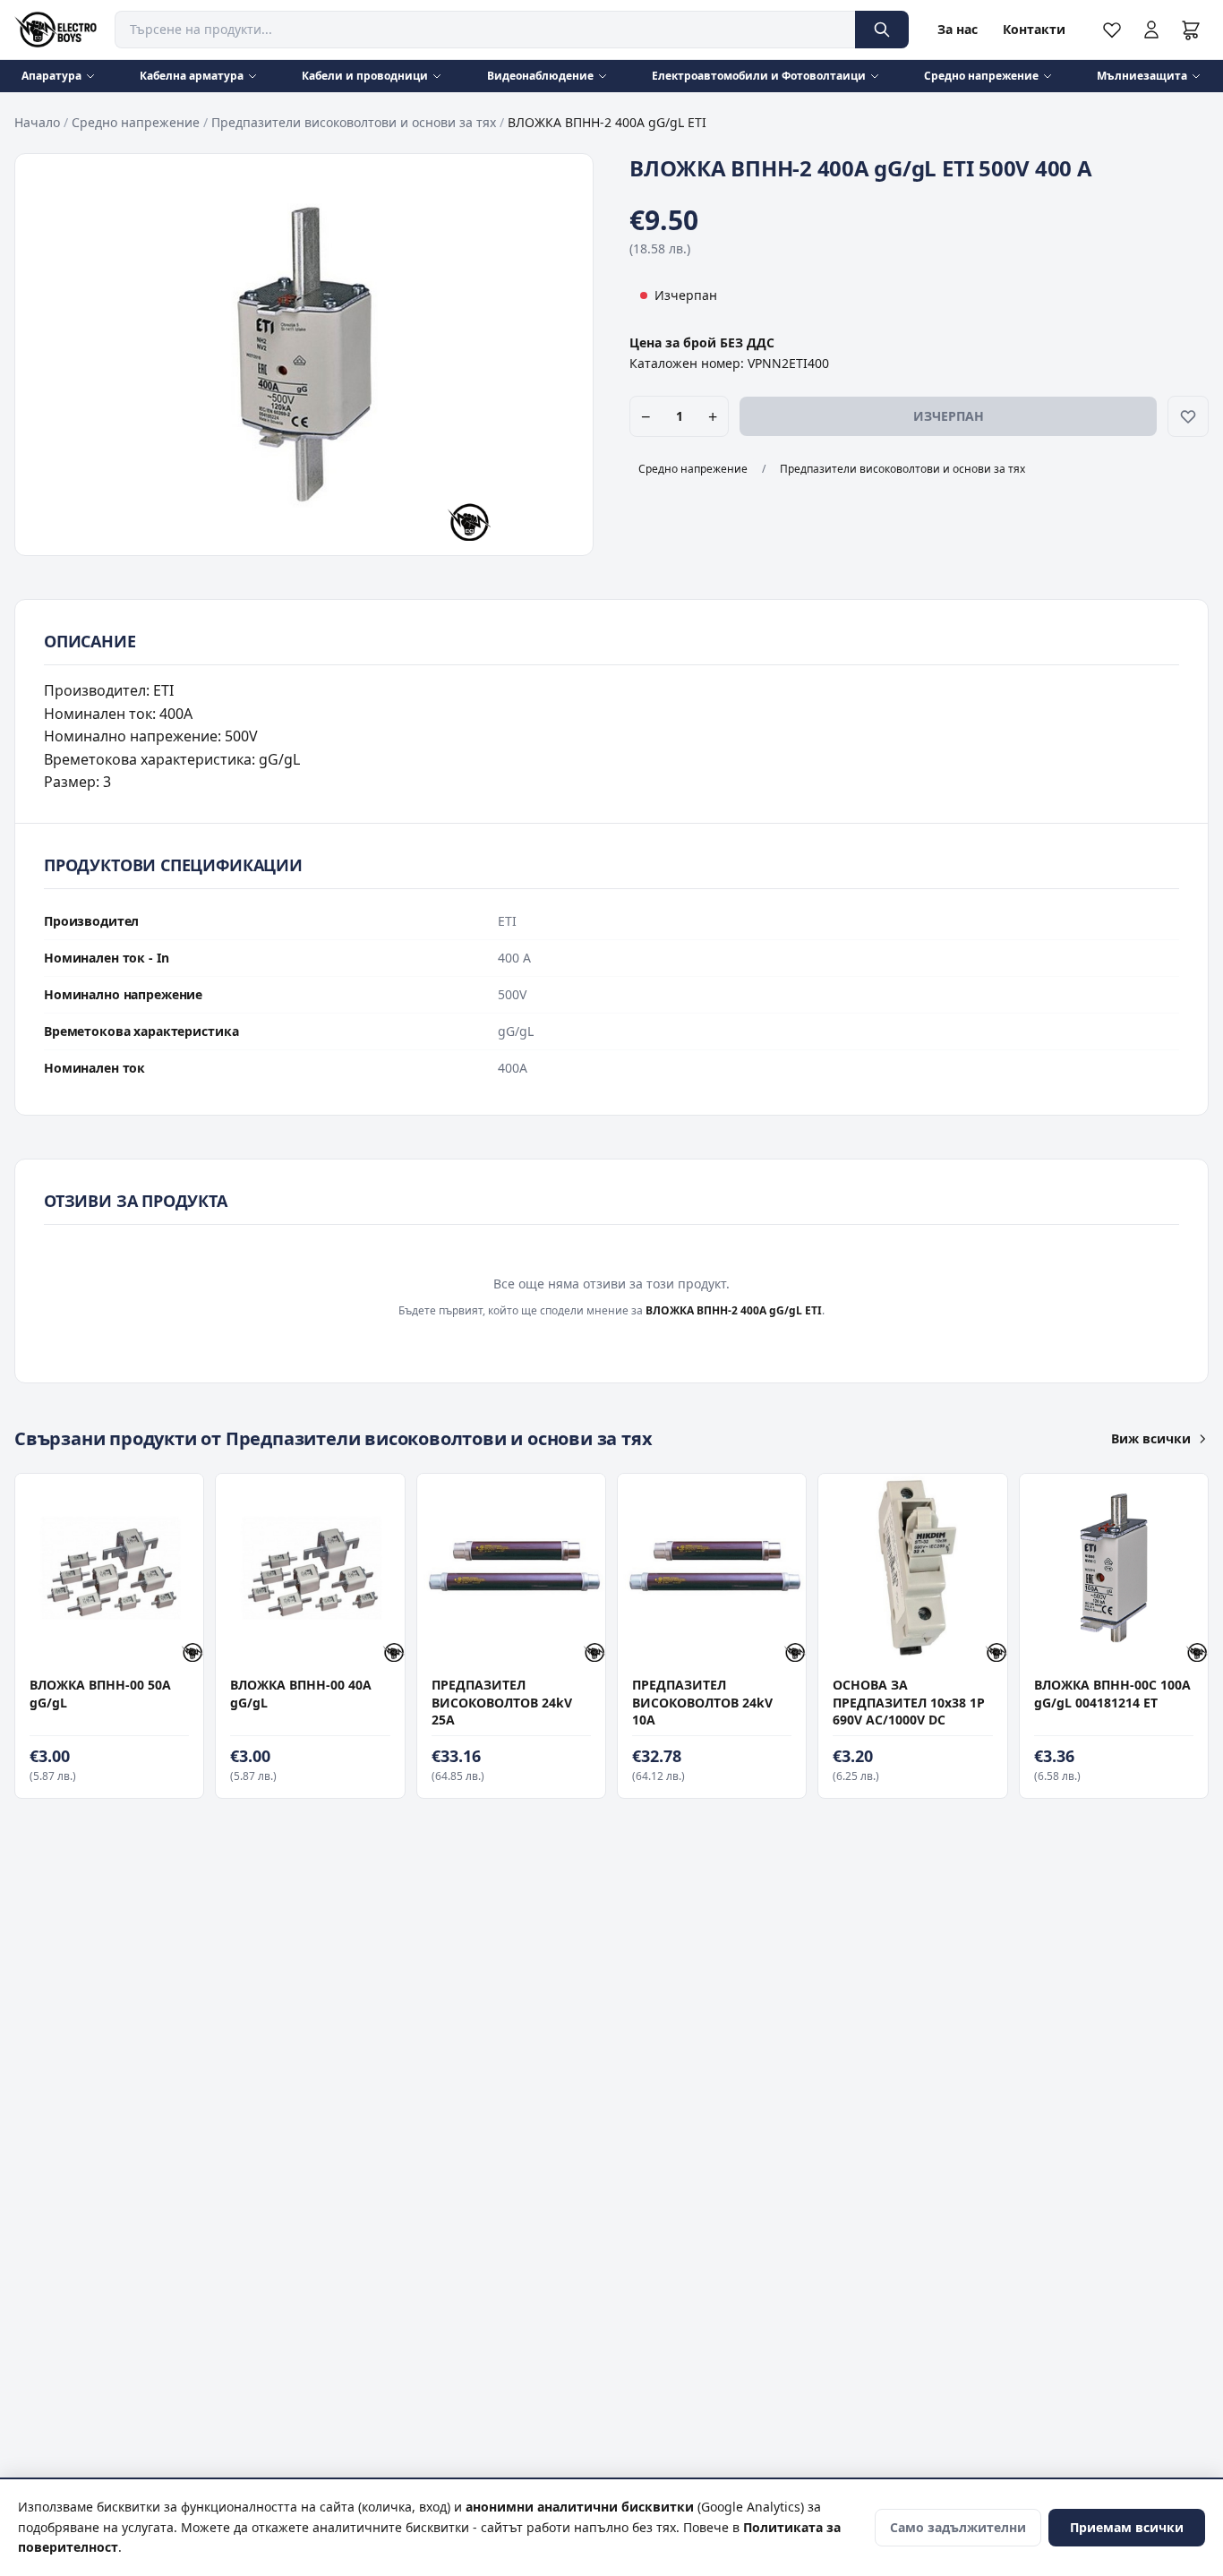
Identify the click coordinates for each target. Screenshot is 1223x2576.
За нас (958, 29)
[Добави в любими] (1188, 416)
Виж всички (1151, 1438)
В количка (100, 1643)
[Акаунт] (1151, 30)
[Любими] (1112, 30)
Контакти (1034, 29)
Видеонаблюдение (540, 76)
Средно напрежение (981, 76)
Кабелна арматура (192, 76)
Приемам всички (1127, 2527)
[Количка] (1191, 30)
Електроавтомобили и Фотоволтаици (759, 76)
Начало (37, 122)
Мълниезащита (1142, 76)
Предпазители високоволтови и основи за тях (354, 122)
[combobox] (485, 30)
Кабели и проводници (365, 76)
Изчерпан (949, 416)
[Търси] (882, 30)
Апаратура (51, 76)
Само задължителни (958, 2527)
